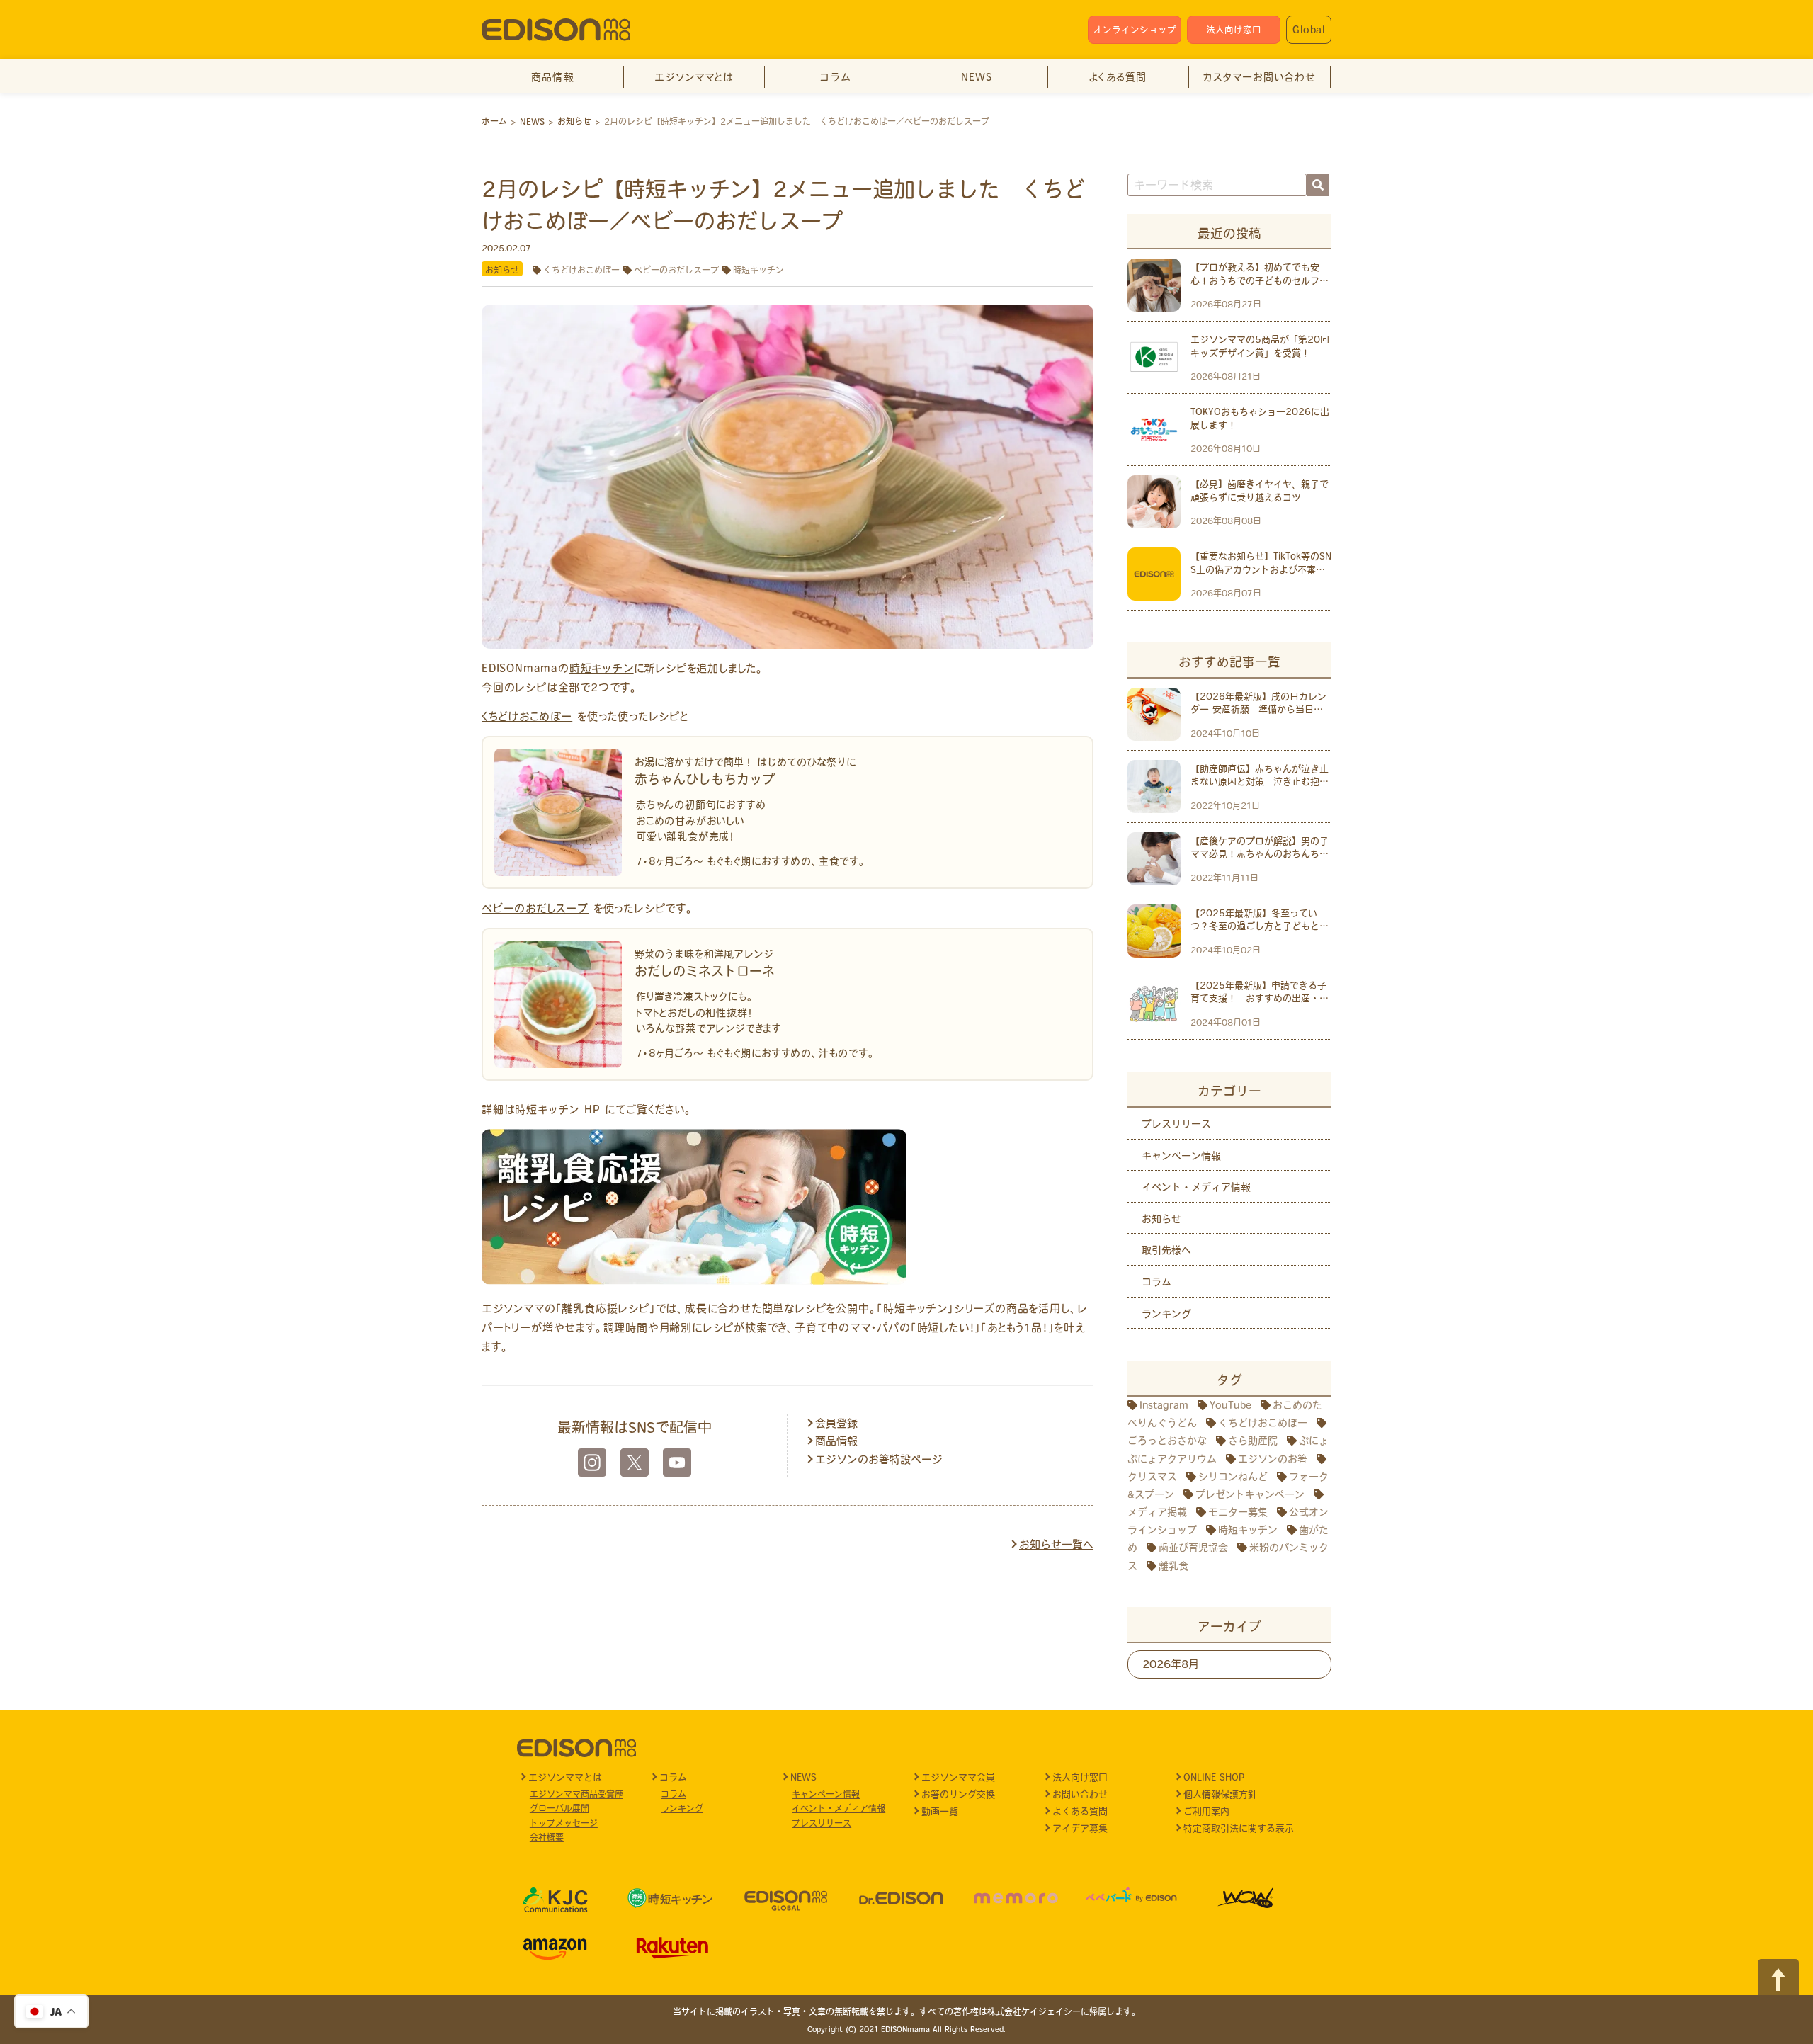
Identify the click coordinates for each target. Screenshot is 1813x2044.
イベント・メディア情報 (1196, 1187)
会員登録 (836, 1423)
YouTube (1231, 1405)
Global (1309, 30)
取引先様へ (1166, 1250)
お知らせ (502, 270)
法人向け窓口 (1234, 30)
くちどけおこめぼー (581, 270)
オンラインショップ (1135, 30)
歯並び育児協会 (1193, 1548)
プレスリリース (1176, 1124)
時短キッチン (758, 270)
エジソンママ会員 (958, 1777)
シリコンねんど (1233, 1477)
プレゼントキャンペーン (1250, 1494)
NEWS (977, 77)
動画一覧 (940, 1811)
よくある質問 (1118, 77)
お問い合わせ (1080, 1794)
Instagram (1164, 1405)
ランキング (1166, 1314)
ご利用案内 (1206, 1811)
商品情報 (553, 77)
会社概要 (547, 1837)
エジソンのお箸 (1273, 1459)
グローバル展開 (559, 1808)
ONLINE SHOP (1214, 1777)
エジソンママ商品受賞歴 (576, 1794)
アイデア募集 (1080, 1828)
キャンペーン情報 (1181, 1156)
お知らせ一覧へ (1056, 1544)
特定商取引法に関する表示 (1239, 1828)
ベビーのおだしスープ (676, 270)
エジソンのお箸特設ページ (879, 1459)
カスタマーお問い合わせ (1259, 77)
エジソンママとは (694, 77)
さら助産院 (1253, 1441)
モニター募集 (1238, 1512)
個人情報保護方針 (1220, 1794)
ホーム (494, 121)
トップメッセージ (564, 1823)
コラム (835, 77)
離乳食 (1173, 1566)
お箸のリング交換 (958, 1794)
